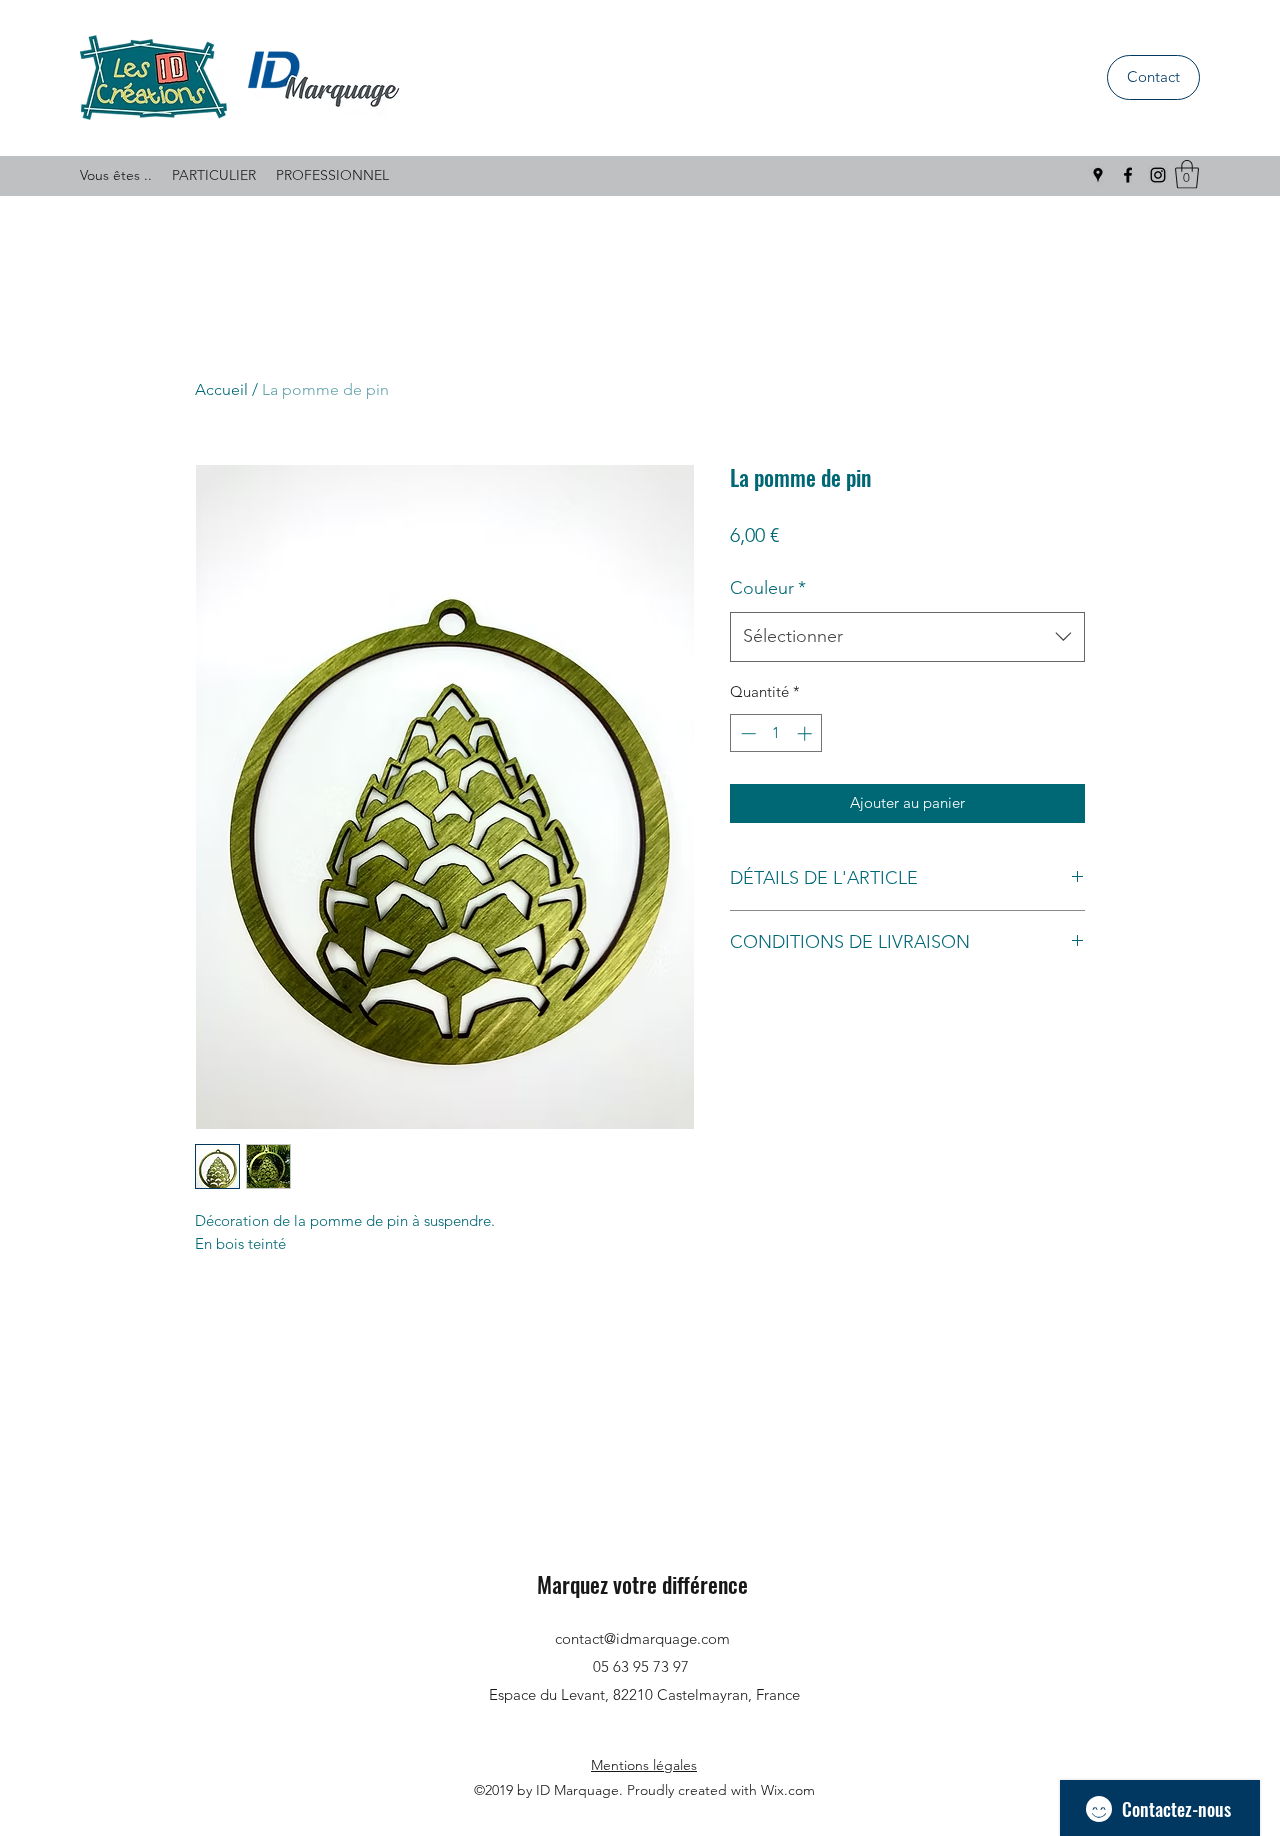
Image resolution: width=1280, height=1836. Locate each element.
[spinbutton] (776, 733)
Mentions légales (644, 1765)
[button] (1187, 174)
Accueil (221, 389)
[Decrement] (746, 733)
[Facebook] (1128, 175)
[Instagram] (1158, 175)
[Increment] (806, 733)
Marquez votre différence (642, 1584)
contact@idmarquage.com (642, 1638)
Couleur (768, 588)
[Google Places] (1098, 175)
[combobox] (907, 637)
